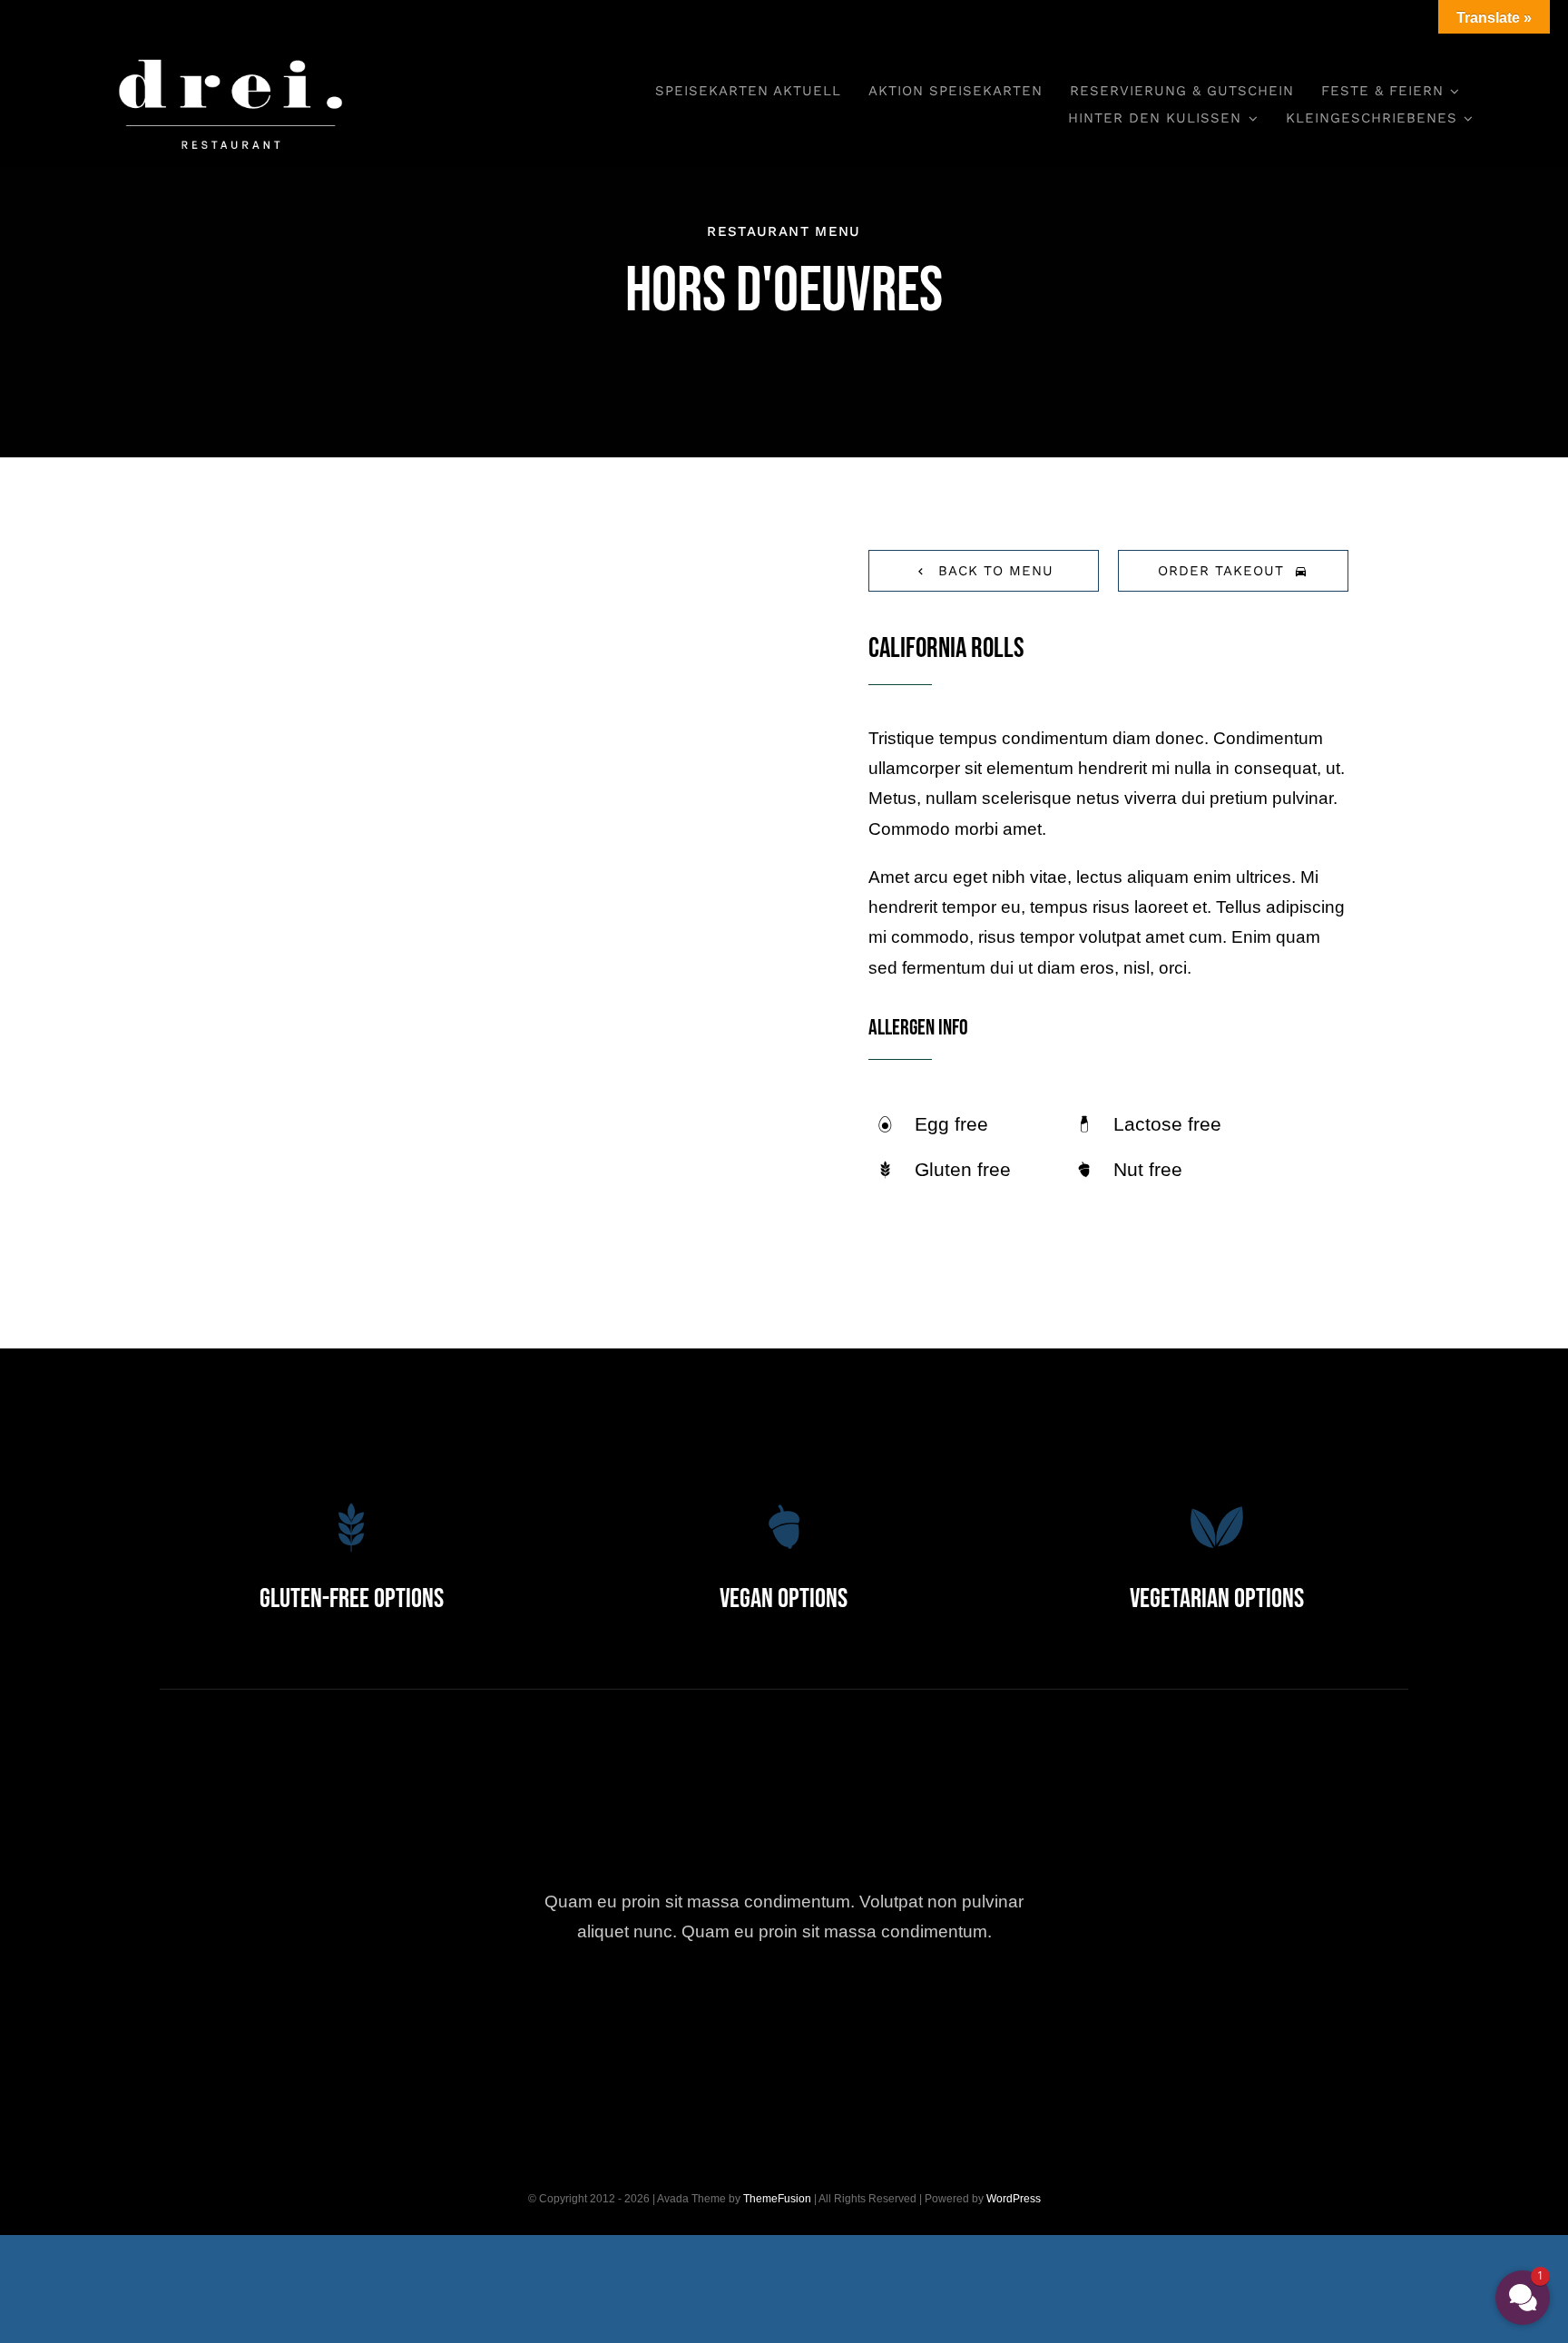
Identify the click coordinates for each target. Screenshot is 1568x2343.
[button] (1523, 2298)
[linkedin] (884, 2017)
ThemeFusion (777, 2199)
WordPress (1014, 2199)
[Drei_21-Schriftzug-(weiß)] (230, 45)
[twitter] (735, 2017)
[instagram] (784, 2017)
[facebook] (685, 2017)
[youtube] (834, 2017)
